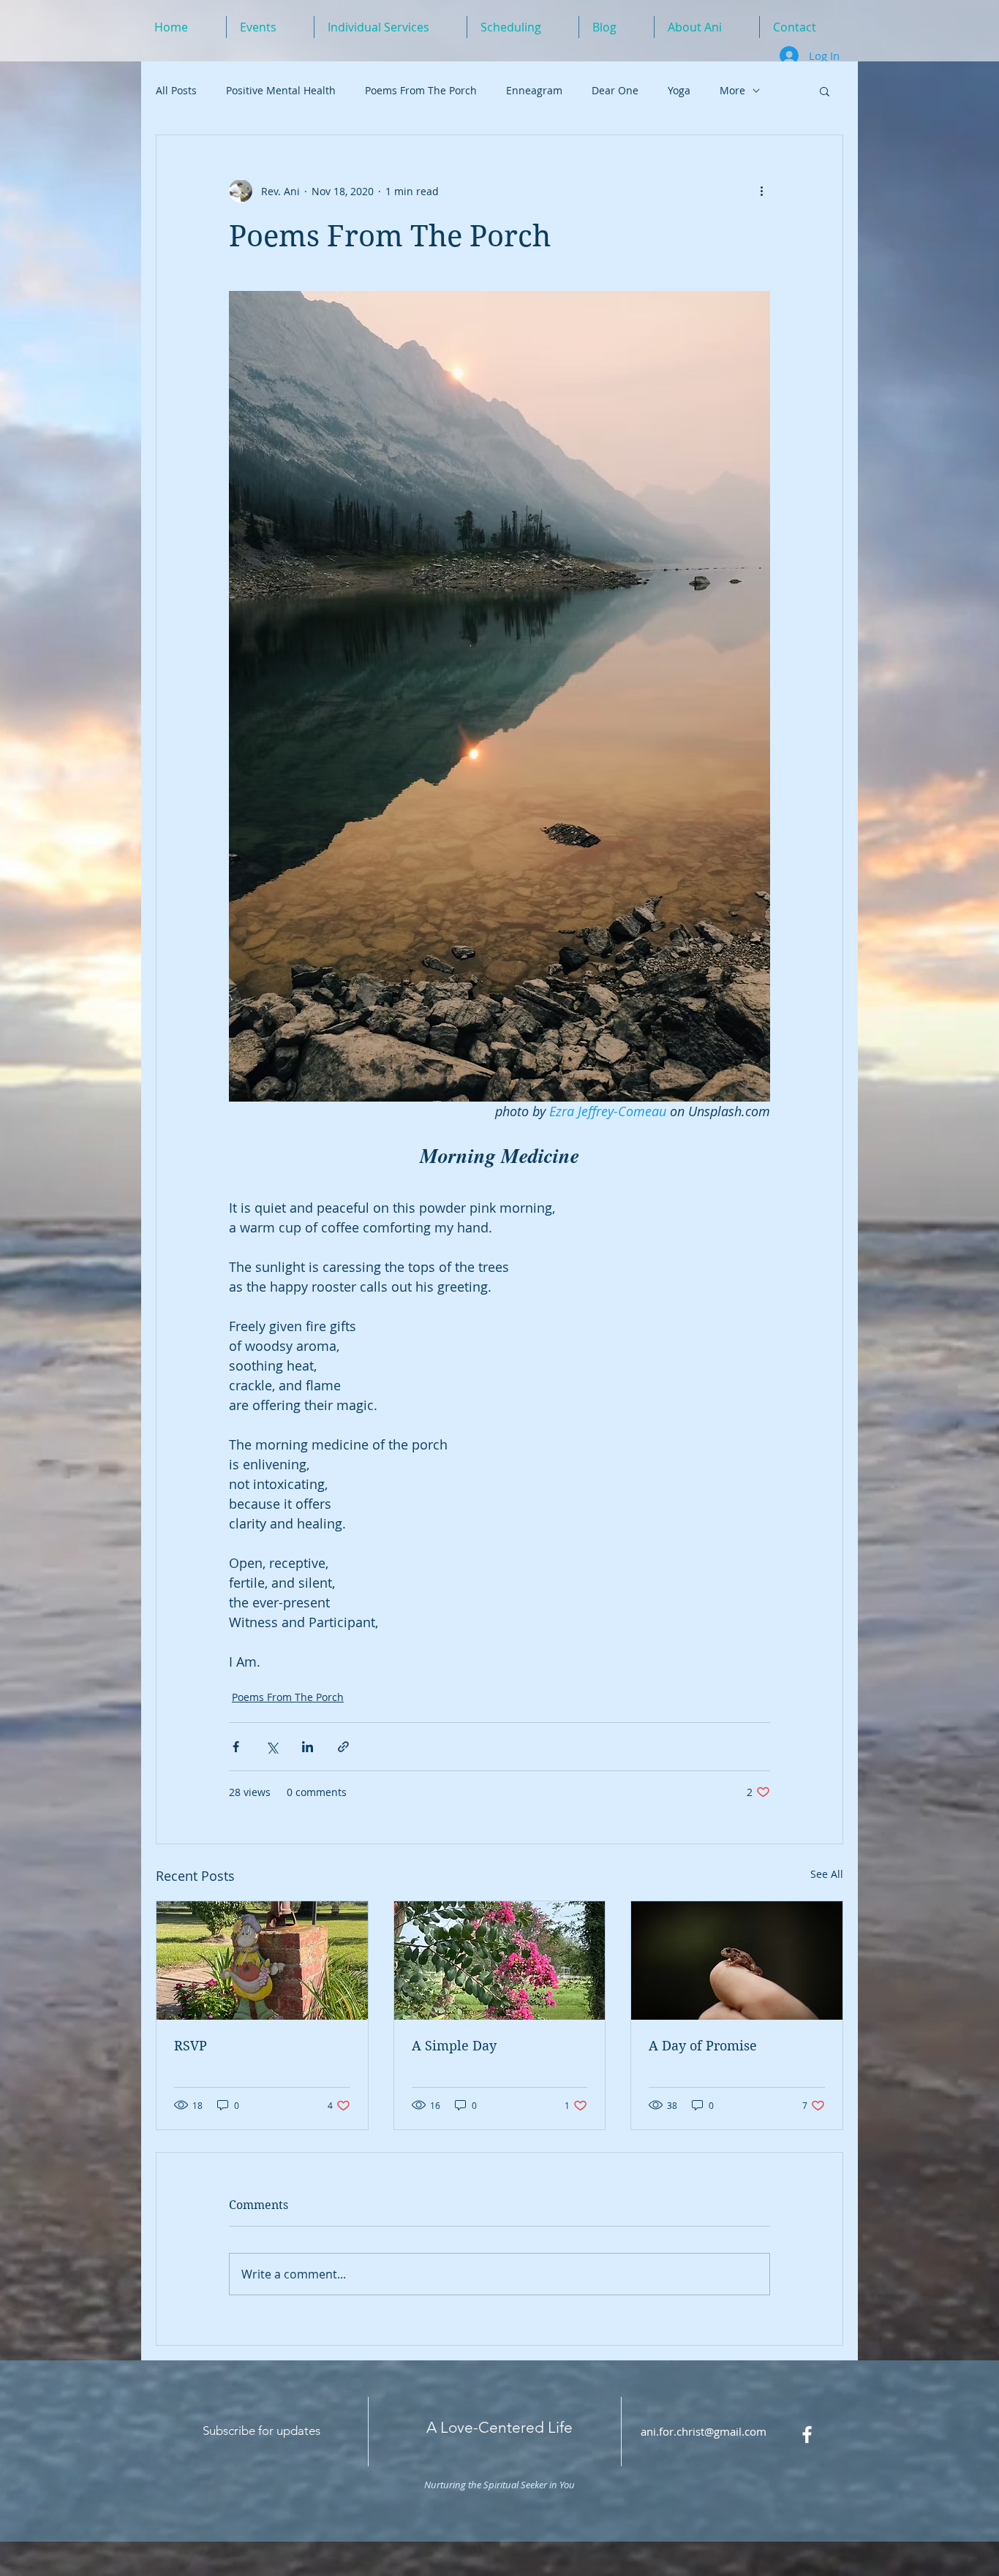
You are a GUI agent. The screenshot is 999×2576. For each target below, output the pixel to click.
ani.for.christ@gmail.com (704, 2431)
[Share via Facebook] (236, 1747)
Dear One (615, 90)
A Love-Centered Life (499, 2427)
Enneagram (534, 90)
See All (827, 1874)
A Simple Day (454, 2046)
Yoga (679, 90)
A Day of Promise (703, 2046)
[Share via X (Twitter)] (272, 1747)
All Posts (176, 90)
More (732, 90)
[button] (825, 91)
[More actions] (761, 191)
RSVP (191, 2046)
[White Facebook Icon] (807, 2435)
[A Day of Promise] (737, 1961)
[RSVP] (262, 1961)
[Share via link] (343, 1747)
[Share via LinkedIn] (308, 1747)
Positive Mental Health (281, 90)
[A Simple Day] (500, 1961)
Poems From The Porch (421, 90)
